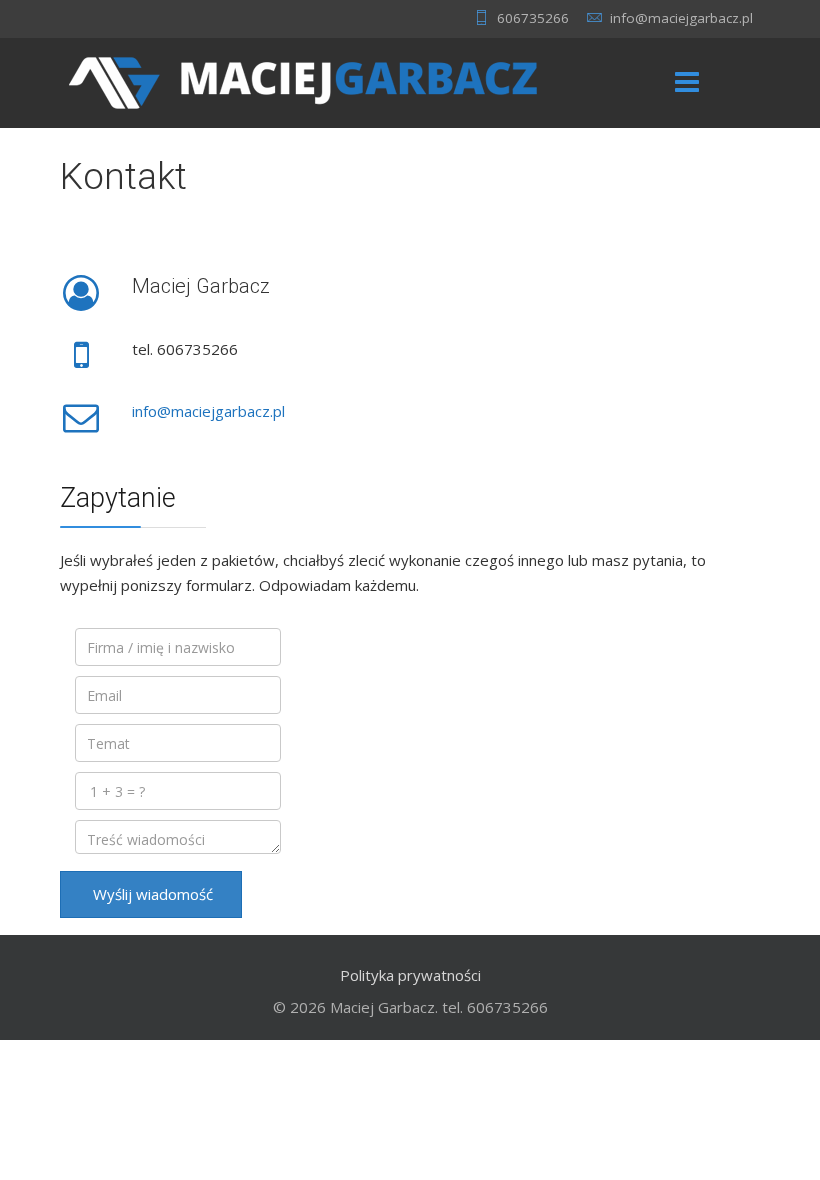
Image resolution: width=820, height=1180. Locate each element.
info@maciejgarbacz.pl (681, 18)
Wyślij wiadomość (151, 894)
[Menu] (687, 83)
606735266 (533, 18)
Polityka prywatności (410, 975)
